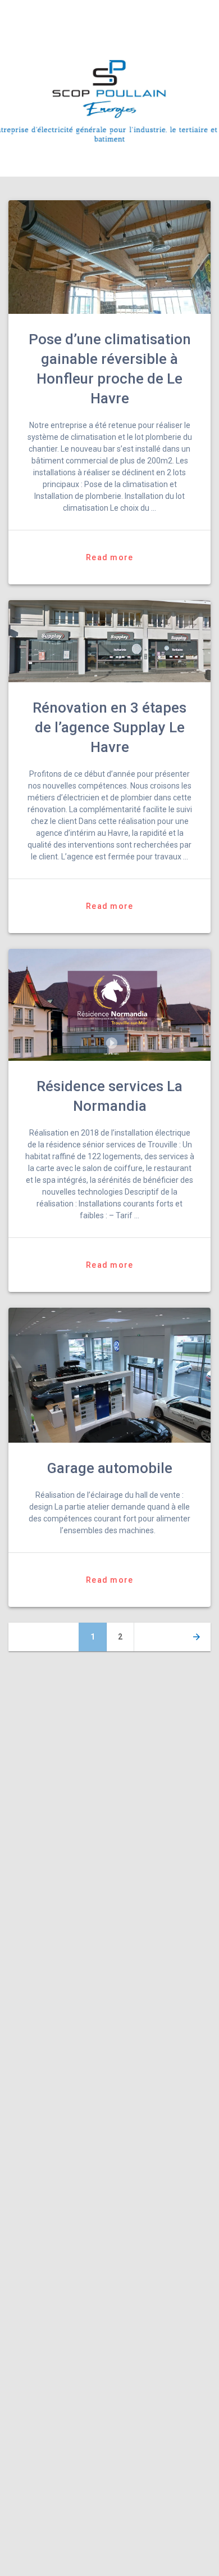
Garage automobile (110, 1468)
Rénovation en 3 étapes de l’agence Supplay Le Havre (109, 727)
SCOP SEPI (69, 15)
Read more (109, 557)
